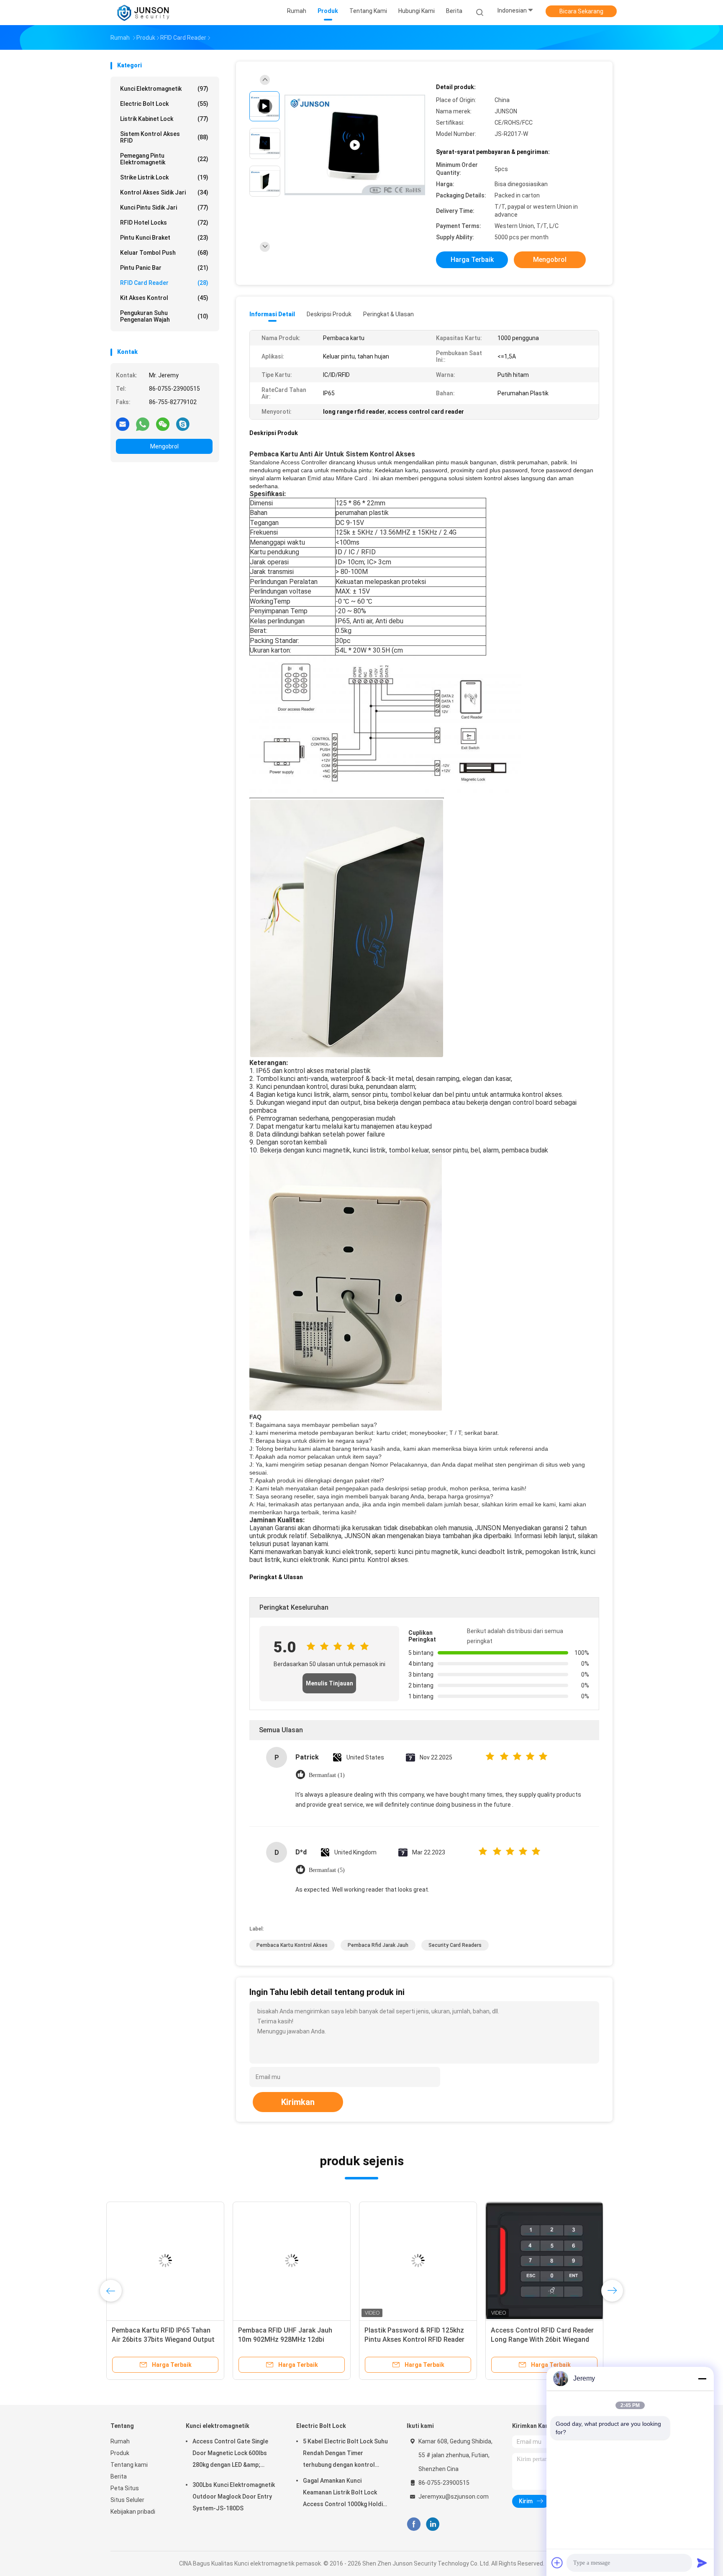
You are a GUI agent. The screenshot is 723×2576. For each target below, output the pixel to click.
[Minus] (702, 2379)
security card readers (455, 1945)
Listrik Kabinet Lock (164, 119)
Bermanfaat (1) (327, 1775)
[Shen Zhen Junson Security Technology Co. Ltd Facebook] (414, 2524)
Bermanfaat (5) (327, 1870)
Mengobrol (164, 446)
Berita (119, 2476)
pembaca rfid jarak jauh (378, 1945)
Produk (120, 2453)
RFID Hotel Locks (164, 223)
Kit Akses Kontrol (164, 298)
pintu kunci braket (164, 238)
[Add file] (557, 2563)
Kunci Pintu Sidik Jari (164, 207)
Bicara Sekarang (581, 11)
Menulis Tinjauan (329, 1683)
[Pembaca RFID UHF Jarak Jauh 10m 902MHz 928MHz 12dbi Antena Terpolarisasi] (296, 2261)
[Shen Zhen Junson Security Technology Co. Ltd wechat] (163, 424)
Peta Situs (125, 2488)
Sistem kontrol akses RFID (164, 137)
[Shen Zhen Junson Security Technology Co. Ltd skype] (183, 424)
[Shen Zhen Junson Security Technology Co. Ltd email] (123, 424)
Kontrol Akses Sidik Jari (164, 192)
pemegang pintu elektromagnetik (164, 159)
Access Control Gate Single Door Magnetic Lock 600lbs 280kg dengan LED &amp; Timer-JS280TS (230, 2454)
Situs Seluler (127, 2500)
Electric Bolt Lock (164, 104)
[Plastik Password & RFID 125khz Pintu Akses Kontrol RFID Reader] (422, 2261)
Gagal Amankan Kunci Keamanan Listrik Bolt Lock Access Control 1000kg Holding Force (346, 2494)
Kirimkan (298, 2102)
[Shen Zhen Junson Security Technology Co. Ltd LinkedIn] (433, 2524)
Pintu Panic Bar (164, 268)
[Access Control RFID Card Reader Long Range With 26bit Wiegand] (549, 2261)
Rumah (120, 2441)
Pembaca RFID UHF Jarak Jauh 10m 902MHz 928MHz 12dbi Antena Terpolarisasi (289, 2339)
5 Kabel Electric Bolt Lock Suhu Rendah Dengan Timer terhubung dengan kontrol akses (345, 2454)
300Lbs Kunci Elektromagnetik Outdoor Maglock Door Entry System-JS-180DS (234, 2497)
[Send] (702, 2563)
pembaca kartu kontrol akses (292, 1945)
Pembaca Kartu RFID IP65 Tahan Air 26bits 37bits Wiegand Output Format (167, 2339)
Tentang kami (129, 2465)
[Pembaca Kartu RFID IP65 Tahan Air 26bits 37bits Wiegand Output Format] (169, 2261)
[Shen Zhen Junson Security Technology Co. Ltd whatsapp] (143, 424)
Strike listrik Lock (164, 177)
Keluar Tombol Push (164, 253)
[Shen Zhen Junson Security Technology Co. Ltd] (143, 13)
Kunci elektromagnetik (164, 89)
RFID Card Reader (164, 283)
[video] (355, 145)
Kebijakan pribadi (133, 2512)
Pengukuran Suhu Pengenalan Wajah (164, 316)
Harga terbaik (472, 260)
